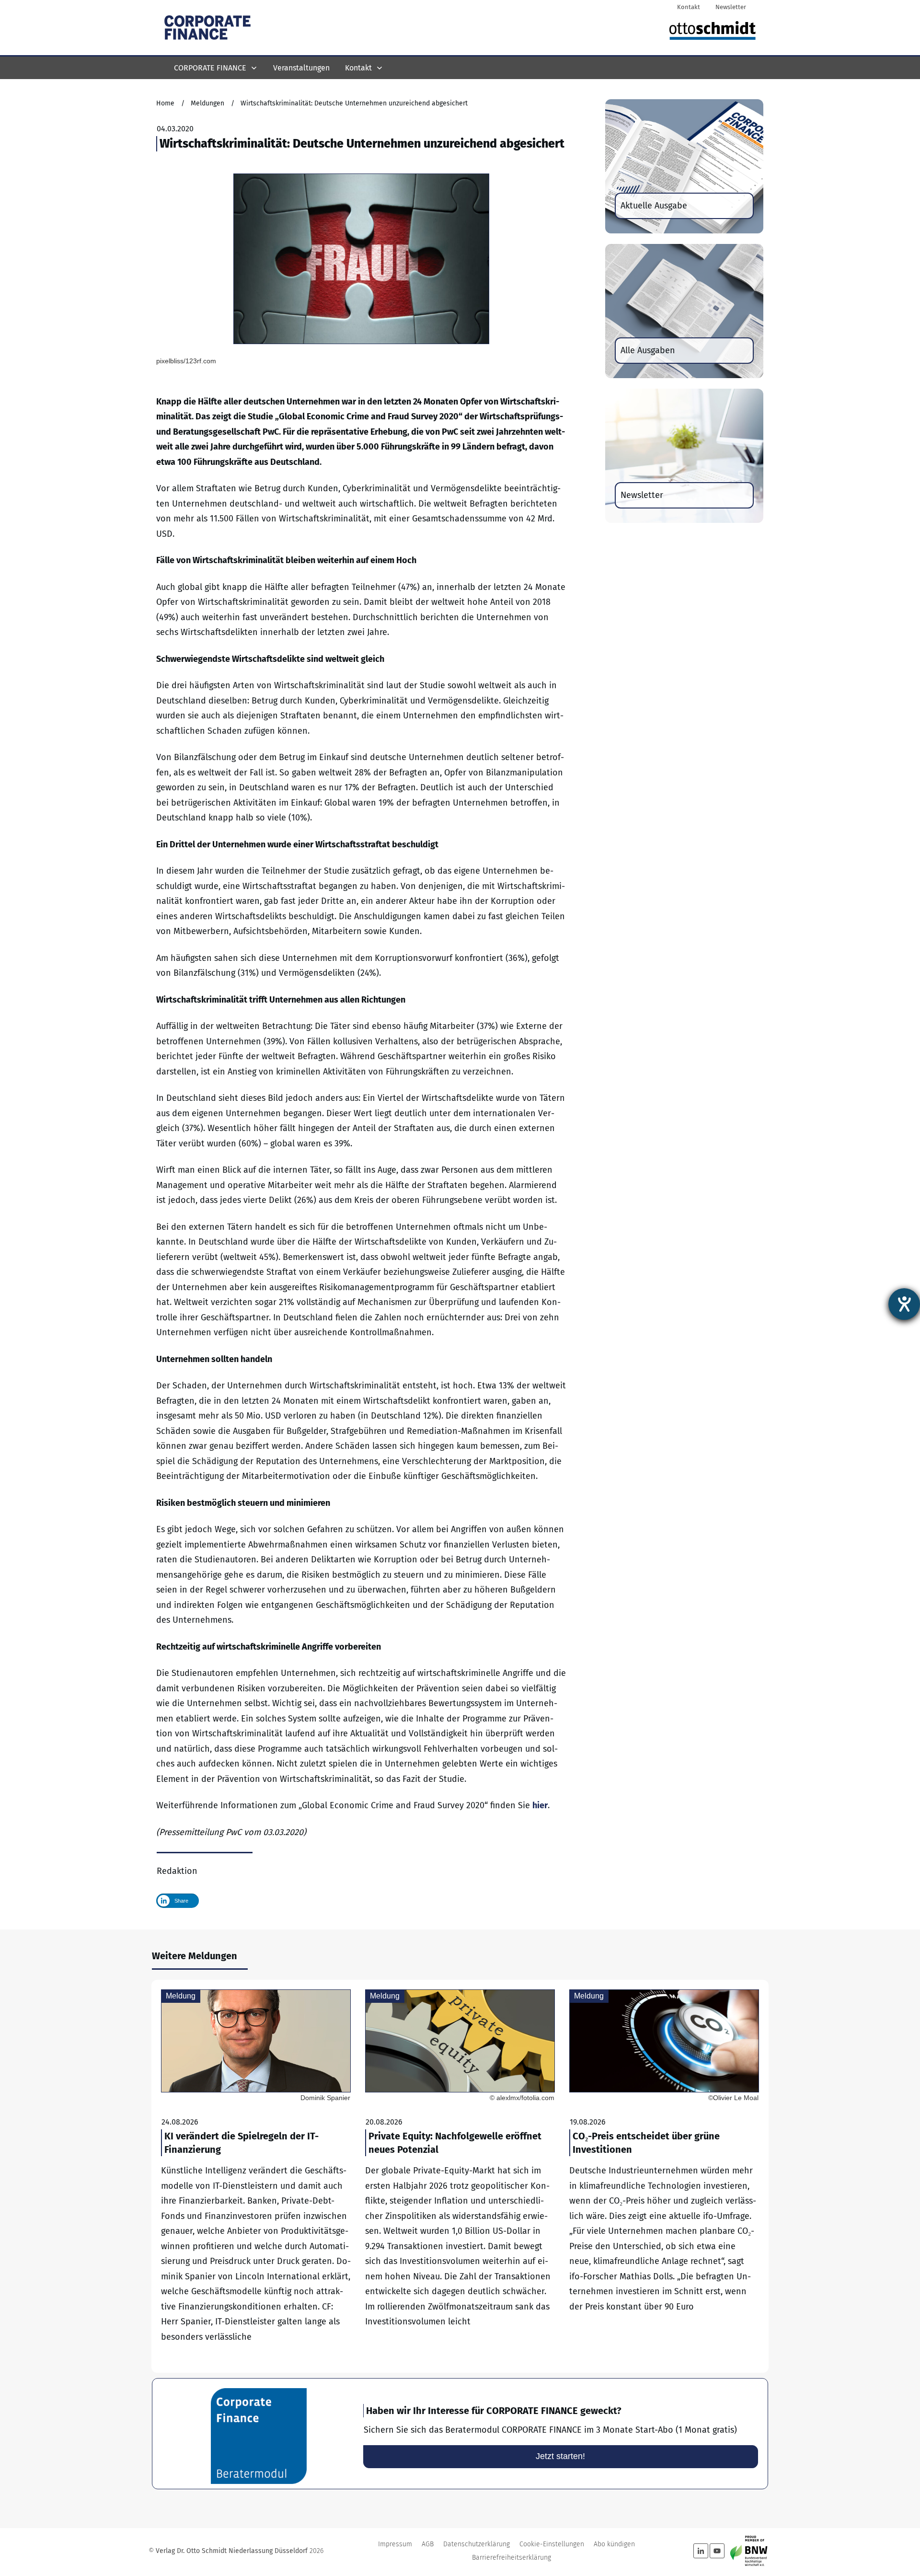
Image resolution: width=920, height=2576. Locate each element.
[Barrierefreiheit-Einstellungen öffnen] (904, 1304)
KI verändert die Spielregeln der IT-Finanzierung (256, 2176)
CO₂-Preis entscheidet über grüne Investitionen (664, 2176)
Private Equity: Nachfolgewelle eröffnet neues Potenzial (460, 2176)
